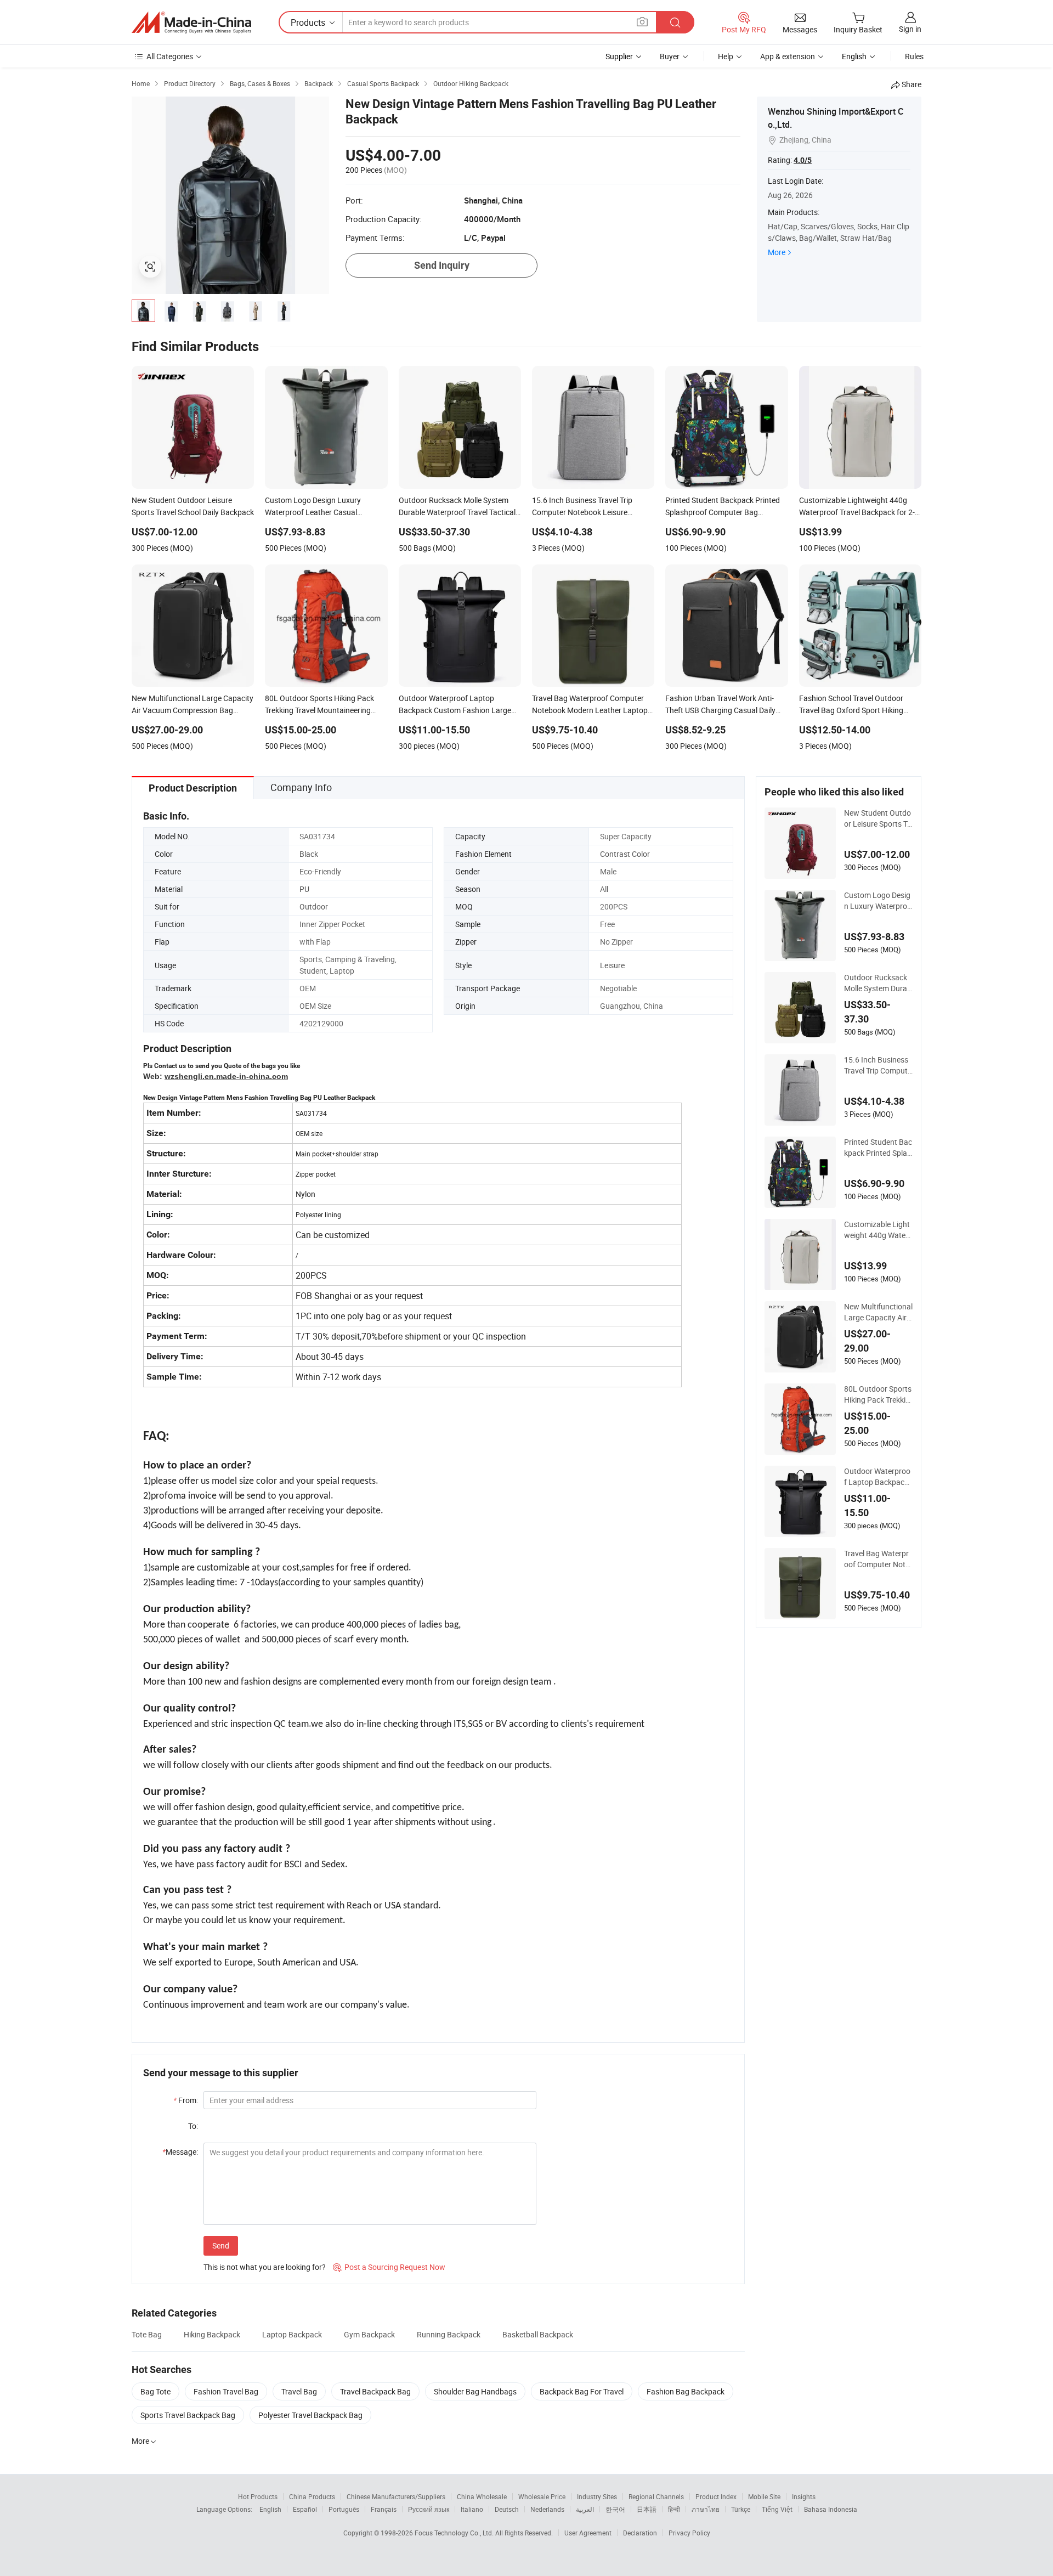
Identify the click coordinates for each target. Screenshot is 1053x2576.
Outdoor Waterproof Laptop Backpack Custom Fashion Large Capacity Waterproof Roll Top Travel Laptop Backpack (878, 1477)
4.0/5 (803, 160)
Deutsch (507, 2509)
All (604, 889)
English (270, 2509)
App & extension (788, 56)
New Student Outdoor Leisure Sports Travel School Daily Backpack (878, 818)
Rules (914, 56)
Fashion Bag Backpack (686, 2391)
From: (186, 2100)
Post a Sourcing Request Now (389, 2267)
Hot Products (258, 2496)
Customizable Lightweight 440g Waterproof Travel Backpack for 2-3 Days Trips (878, 1230)
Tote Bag (147, 2334)
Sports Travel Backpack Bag (188, 2415)
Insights (804, 2496)
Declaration (640, 2533)
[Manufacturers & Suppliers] (191, 22)
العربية (585, 2509)
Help (726, 56)
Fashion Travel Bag (226, 2391)
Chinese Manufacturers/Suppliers (396, 2496)
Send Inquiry (442, 265)
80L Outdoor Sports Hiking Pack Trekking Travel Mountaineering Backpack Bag (878, 1394)
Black (309, 854)
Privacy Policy (689, 2533)
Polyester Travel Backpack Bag (310, 2415)
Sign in (910, 29)
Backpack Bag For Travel (582, 2391)
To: (193, 2126)
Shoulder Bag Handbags (475, 2391)
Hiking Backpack (212, 2334)
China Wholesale (482, 2496)
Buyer (670, 56)
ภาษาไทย (706, 2509)
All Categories (170, 56)
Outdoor (314, 906)
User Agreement (588, 2533)
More (777, 252)
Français (384, 2509)
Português (344, 2509)
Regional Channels (656, 2496)
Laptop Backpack (292, 2334)
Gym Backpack (369, 2334)
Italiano (472, 2509)
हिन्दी (674, 2509)
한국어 (615, 2509)
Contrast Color (625, 854)
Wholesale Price (542, 2496)
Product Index (716, 2496)
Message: (180, 2152)
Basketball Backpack (538, 2334)
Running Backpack (449, 2334)
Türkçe (741, 2509)
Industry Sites (597, 2496)
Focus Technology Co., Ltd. (455, 2533)
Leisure (612, 965)
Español (305, 2509)
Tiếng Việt (777, 2509)
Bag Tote (155, 2391)
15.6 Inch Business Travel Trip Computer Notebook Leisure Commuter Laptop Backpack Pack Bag (878, 1065)
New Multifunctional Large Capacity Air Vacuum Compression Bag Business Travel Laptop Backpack (878, 1312)
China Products (312, 2496)
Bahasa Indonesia (831, 2509)
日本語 (647, 2509)
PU (304, 889)
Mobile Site (764, 2496)
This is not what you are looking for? (265, 2267)
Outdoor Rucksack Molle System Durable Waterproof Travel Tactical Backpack (878, 983)
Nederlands (547, 2509)
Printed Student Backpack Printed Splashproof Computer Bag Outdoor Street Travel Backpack (878, 1148)
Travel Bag (299, 2391)
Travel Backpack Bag (375, 2391)
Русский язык (429, 2509)
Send (221, 2245)
